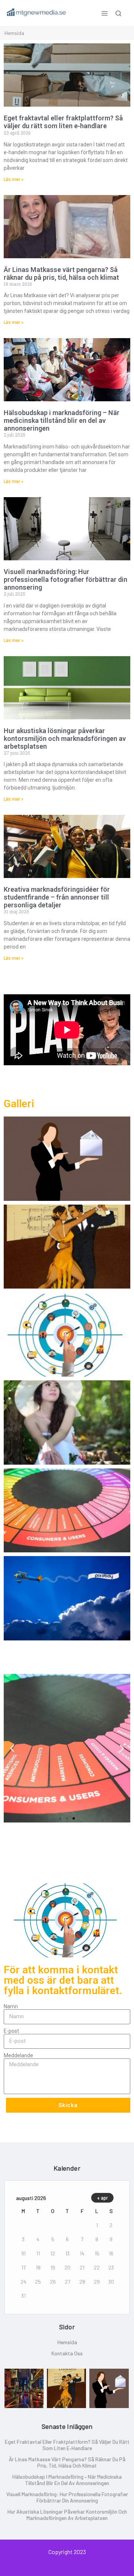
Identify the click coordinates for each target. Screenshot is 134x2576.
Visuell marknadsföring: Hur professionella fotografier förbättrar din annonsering (66, 579)
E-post (11, 2031)
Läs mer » (14, 179)
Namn (11, 2006)
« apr (103, 2198)
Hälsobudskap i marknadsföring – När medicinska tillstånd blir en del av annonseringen (62, 420)
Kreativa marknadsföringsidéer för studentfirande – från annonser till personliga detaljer (57, 897)
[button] (12, 1748)
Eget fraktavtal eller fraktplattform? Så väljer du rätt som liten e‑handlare (63, 122)
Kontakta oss (67, 2353)
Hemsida (67, 2342)
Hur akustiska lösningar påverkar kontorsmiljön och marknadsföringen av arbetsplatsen (65, 738)
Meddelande (18, 2055)
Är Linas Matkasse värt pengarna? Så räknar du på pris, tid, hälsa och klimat (61, 273)
